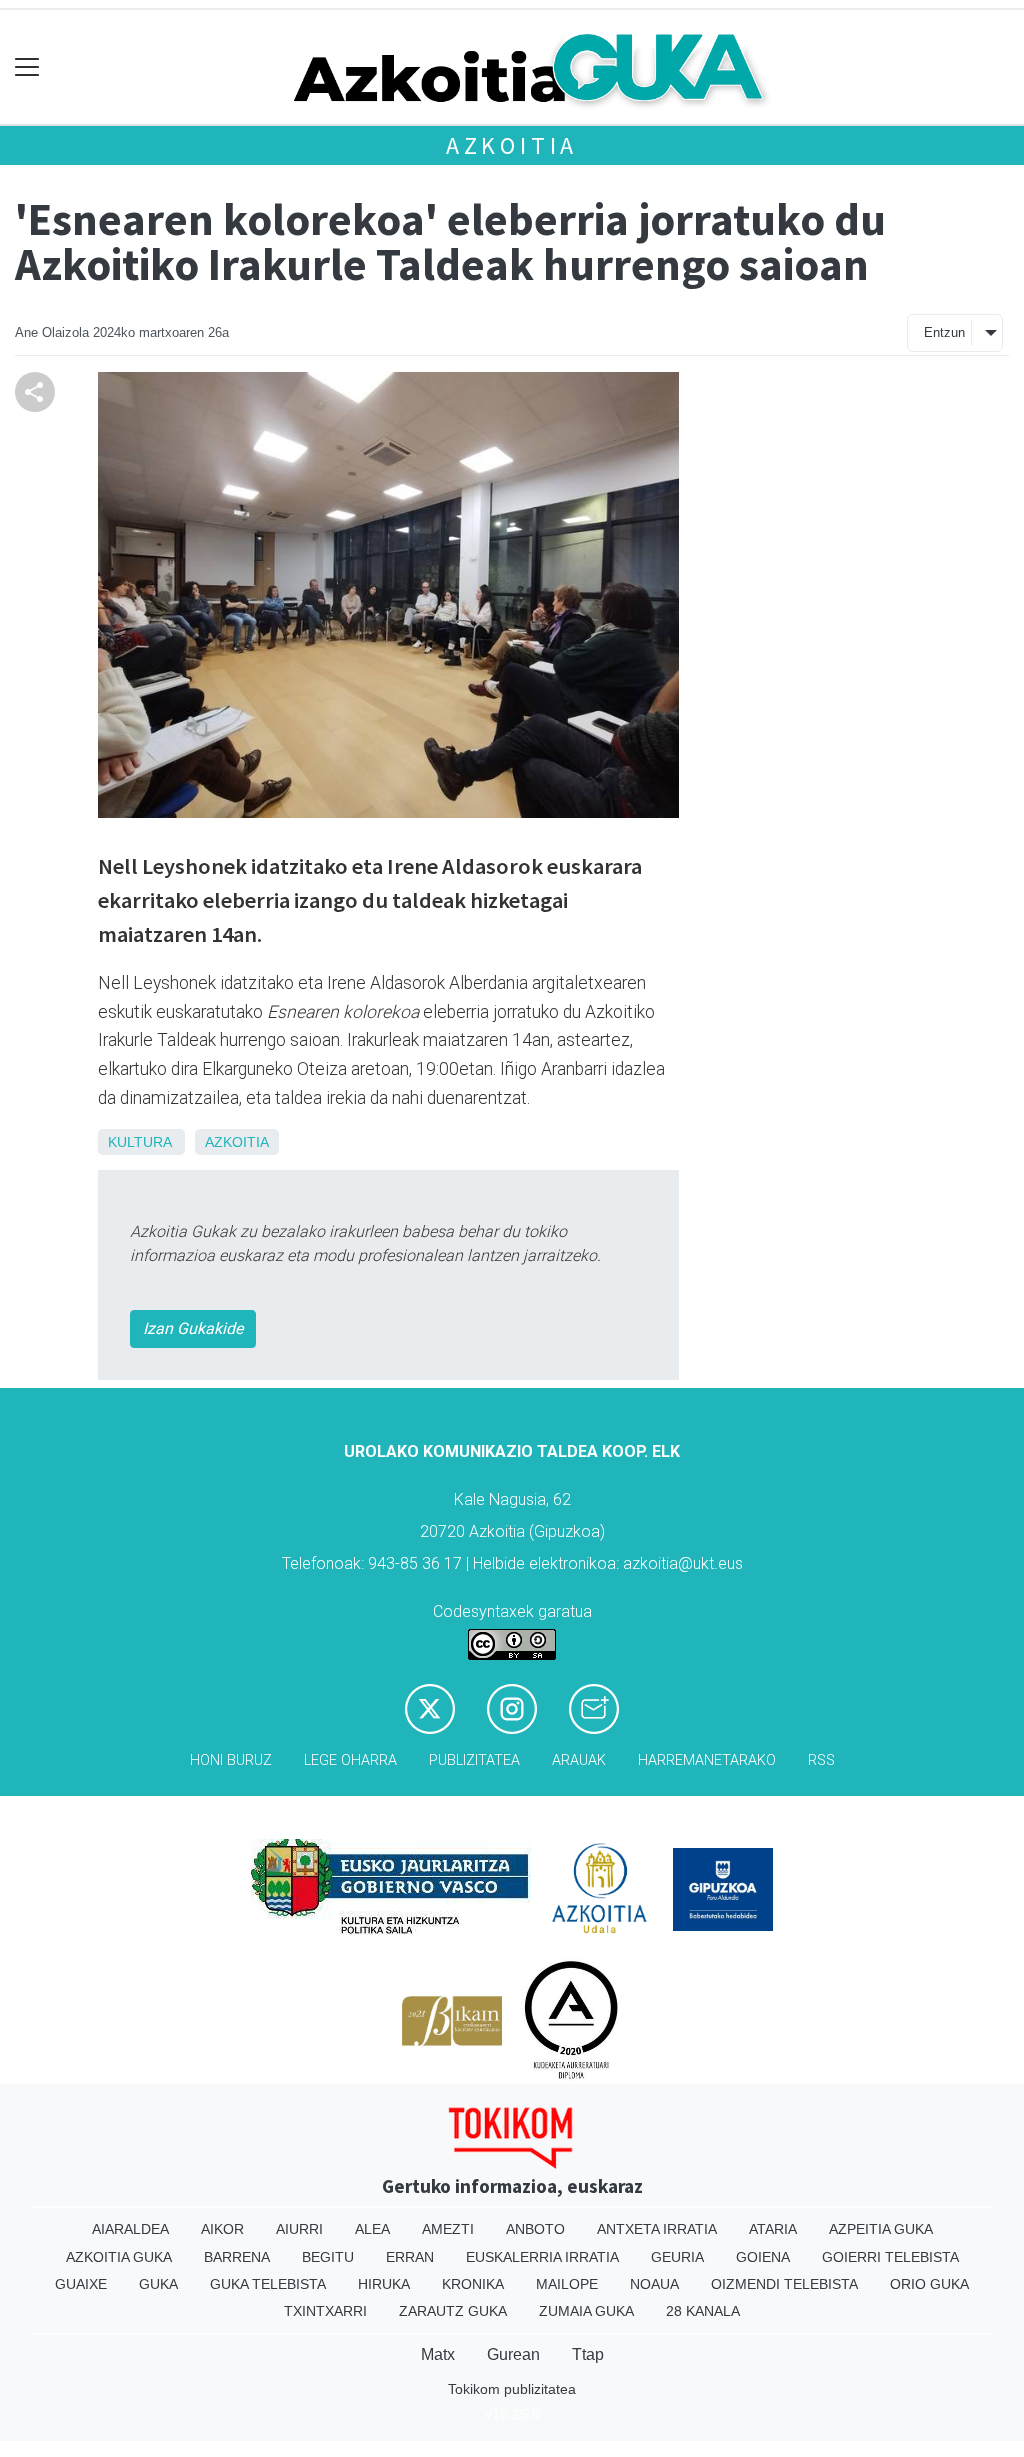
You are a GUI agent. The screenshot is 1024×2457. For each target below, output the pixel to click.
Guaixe (81, 2284)
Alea (372, 2229)
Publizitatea (474, 1760)
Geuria (677, 2257)
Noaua (654, 2284)
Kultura (139, 1142)
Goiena (763, 2257)
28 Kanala (703, 2311)
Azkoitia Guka (119, 2257)
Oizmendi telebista (784, 2284)
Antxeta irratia (657, 2229)
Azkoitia (512, 145)
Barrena (237, 2257)
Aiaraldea (130, 2229)
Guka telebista (268, 2284)
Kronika (473, 2284)
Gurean (513, 2354)
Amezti (448, 2229)
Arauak (579, 1760)
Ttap (588, 2354)
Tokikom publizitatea (512, 2389)
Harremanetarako (707, 1760)
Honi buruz (231, 1760)
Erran (410, 2257)
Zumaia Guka (586, 2311)
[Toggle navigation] (27, 67)
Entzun (944, 332)
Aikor (222, 2229)
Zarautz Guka (453, 2311)
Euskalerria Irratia (542, 2257)
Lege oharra (350, 1760)
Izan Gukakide (193, 1328)
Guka (158, 2284)
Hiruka (384, 2284)
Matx (438, 2354)
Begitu (328, 2257)
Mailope (567, 2284)
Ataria (773, 2229)
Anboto (535, 2229)
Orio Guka (929, 2284)
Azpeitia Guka (881, 2229)
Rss (821, 1760)
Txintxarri (325, 2311)
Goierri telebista (890, 2257)
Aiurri (299, 2229)
